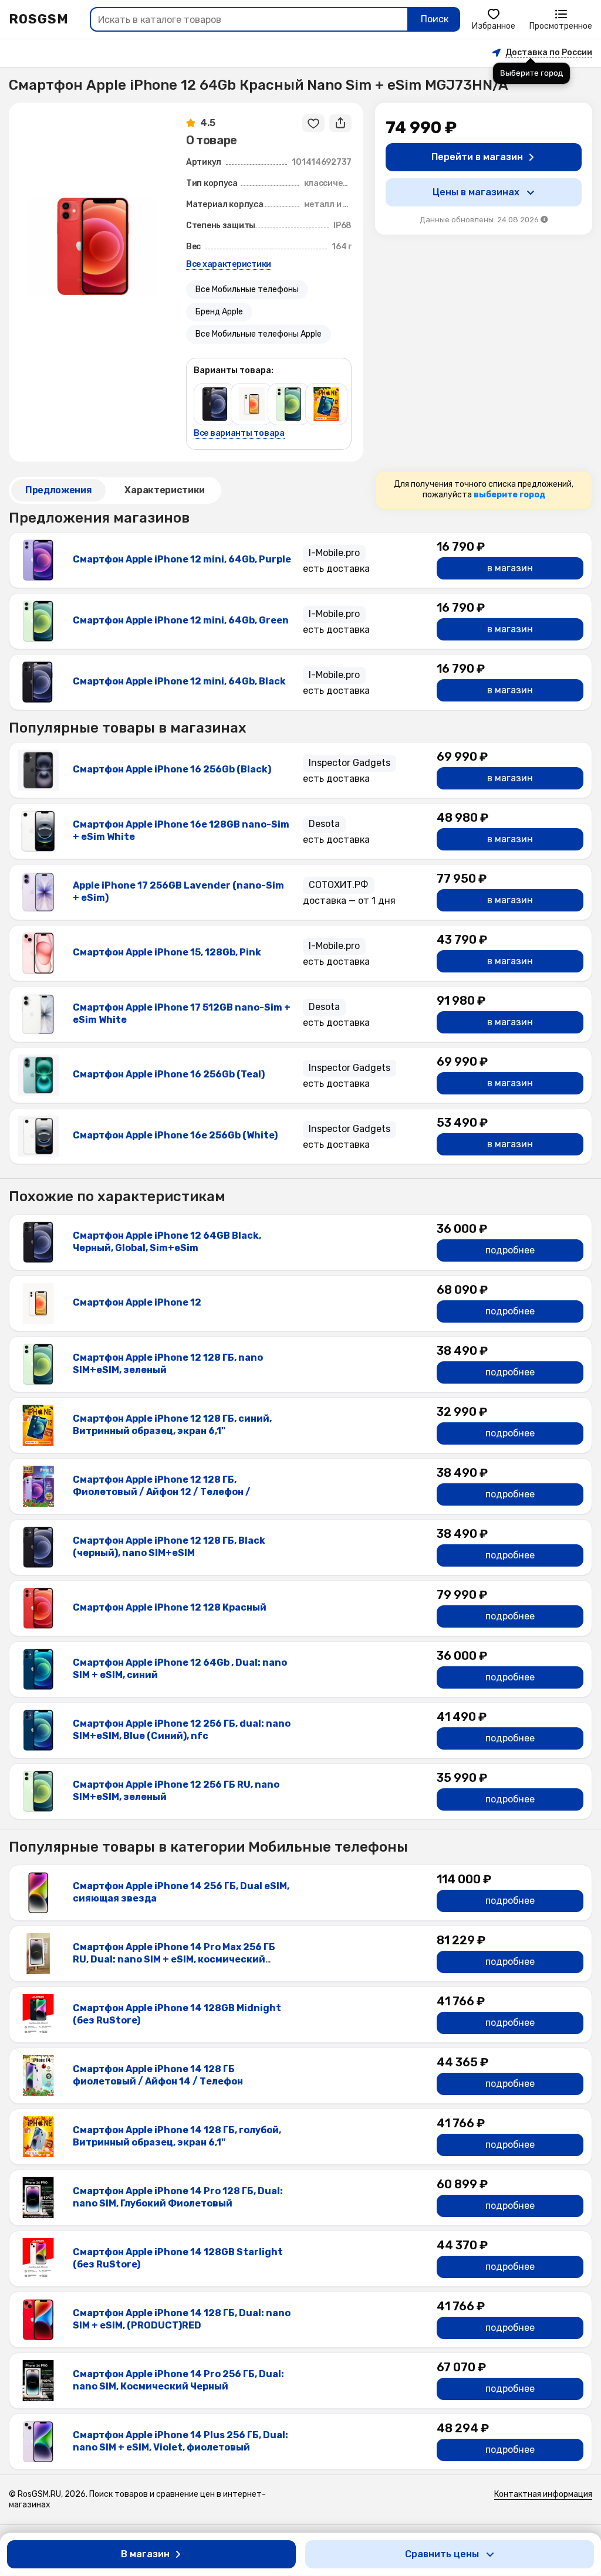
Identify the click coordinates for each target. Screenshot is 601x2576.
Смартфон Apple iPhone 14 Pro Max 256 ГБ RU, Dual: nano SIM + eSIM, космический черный (174, 1959)
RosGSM (39, 19)
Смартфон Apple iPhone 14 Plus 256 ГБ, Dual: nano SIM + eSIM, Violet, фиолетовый (180, 2441)
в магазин (510, 568)
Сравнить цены (442, 2554)
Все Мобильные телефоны (247, 289)
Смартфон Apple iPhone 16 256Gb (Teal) (169, 1074)
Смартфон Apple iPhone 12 (137, 1302)
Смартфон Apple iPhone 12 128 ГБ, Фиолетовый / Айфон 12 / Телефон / (162, 1486)
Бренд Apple (219, 312)
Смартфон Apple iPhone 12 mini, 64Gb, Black (179, 681)
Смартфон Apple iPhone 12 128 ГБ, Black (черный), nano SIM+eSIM (169, 1547)
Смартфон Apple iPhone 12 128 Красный (170, 1607)
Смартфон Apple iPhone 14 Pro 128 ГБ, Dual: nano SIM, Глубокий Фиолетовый (178, 2197)
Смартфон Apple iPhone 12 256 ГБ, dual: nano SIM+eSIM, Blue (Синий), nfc (182, 1730)
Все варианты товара (239, 433)
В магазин (145, 2554)
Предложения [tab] (58, 490)
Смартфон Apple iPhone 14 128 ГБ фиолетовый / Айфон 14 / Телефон (158, 2075)
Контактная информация (543, 2494)
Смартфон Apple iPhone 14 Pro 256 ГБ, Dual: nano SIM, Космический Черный (178, 2380)
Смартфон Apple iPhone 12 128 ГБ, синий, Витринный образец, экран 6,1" (172, 1425)
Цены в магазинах (476, 192)
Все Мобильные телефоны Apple (259, 334)
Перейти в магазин (477, 157)
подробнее (510, 1250)
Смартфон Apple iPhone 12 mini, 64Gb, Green (181, 620)
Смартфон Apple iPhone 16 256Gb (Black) (172, 769)
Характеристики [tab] (165, 490)
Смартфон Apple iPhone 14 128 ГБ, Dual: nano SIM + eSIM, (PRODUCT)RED (182, 2319)
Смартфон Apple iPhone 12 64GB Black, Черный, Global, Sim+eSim (167, 1242)
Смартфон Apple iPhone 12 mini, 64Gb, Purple (182, 559)
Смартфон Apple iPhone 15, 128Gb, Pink (167, 952)
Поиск (435, 19)
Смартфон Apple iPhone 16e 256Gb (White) (175, 1135)
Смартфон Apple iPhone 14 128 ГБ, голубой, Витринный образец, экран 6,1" (177, 2136)
